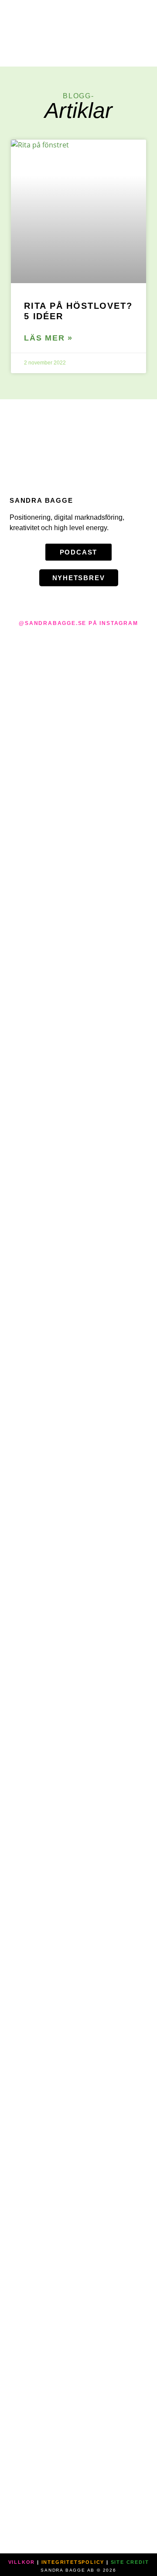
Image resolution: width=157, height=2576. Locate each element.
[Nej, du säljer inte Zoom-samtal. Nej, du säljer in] (13, 1368)
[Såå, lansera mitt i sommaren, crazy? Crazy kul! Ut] (65, 1420)
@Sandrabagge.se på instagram (78, 623)
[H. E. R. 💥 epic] (144, 653)
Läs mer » (48, 338)
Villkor (22, 2562)
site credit (130, 2562)
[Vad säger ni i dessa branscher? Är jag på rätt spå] (118, 789)
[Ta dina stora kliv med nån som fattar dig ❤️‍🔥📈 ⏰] (92, 909)
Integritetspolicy (73, 2562)
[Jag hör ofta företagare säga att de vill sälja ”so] (39, 1592)
